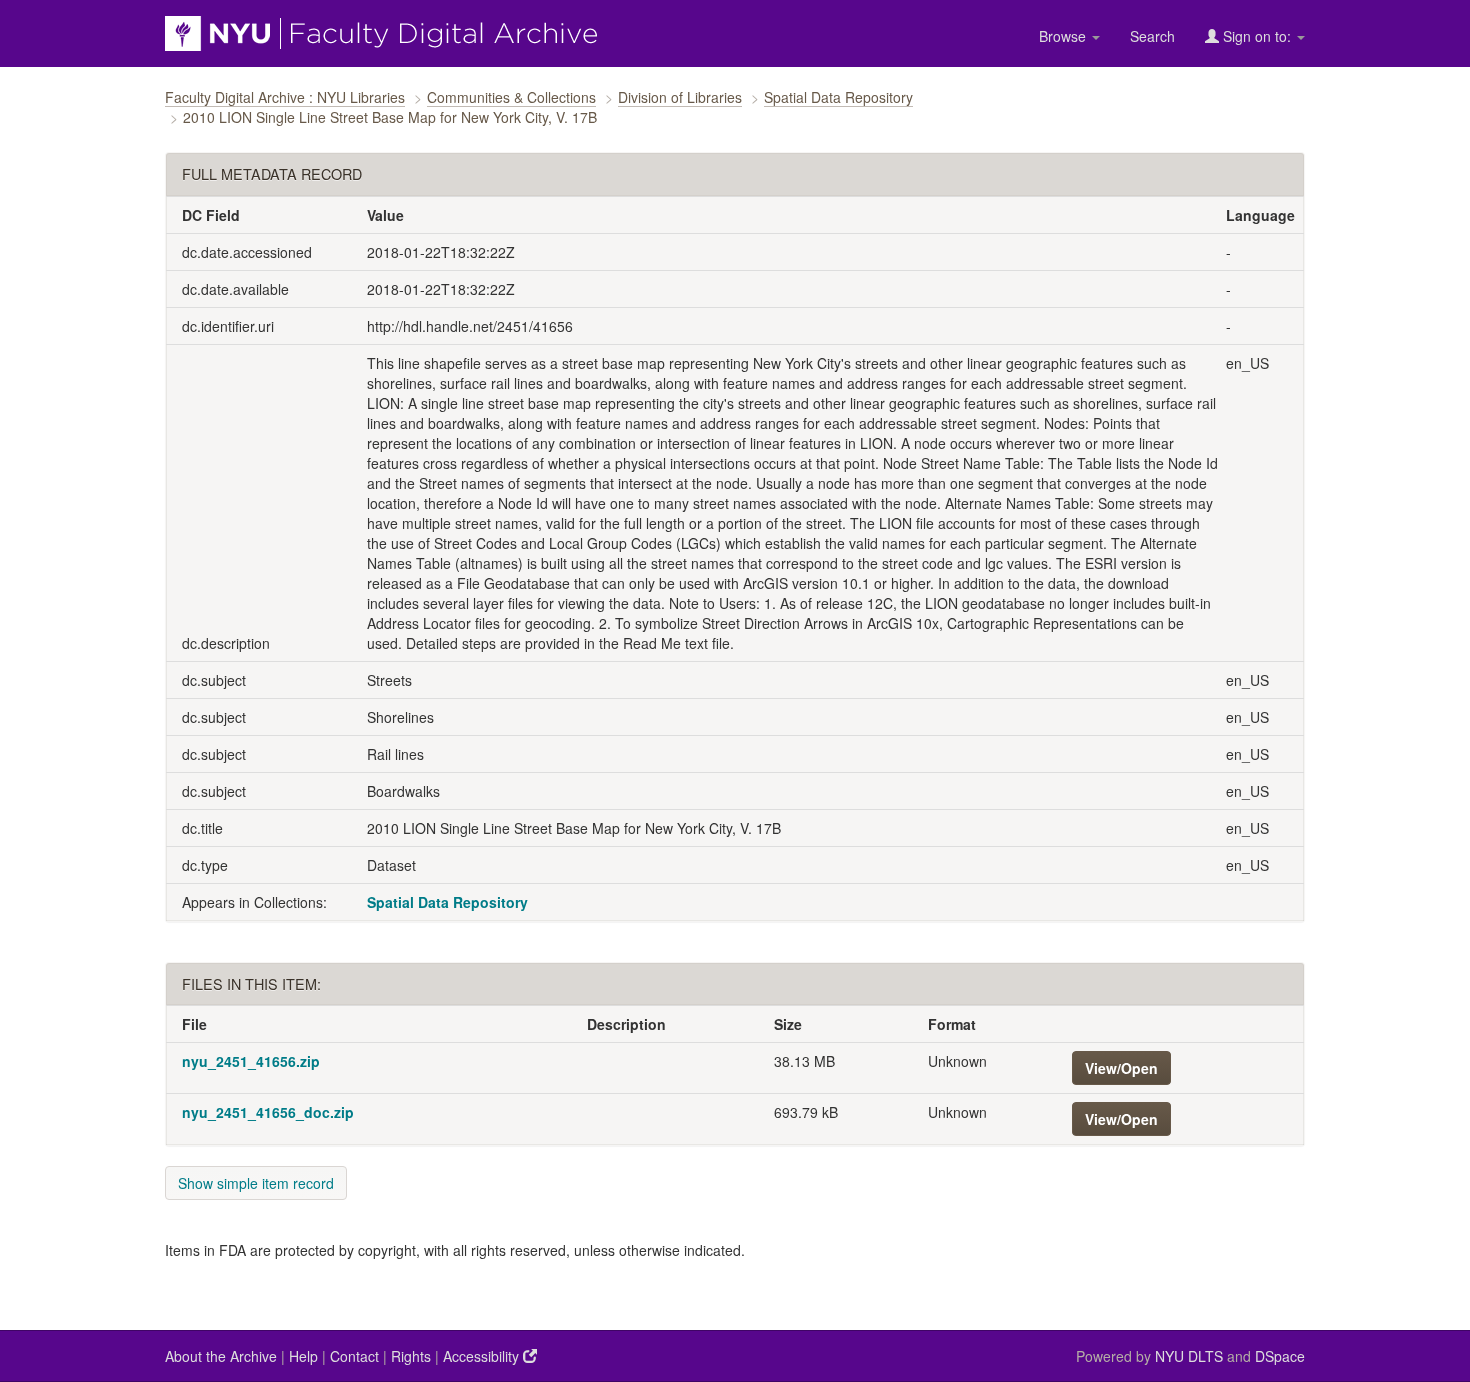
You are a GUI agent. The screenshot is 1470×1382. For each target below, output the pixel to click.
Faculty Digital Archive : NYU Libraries (285, 97)
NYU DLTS (1189, 1356)
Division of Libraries (680, 97)
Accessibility (483, 1356)
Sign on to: (1257, 36)
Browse (1064, 36)
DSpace (1280, 1356)
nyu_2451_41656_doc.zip (268, 1112)
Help (303, 1356)
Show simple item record (256, 1183)
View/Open (1121, 1068)
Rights (411, 1356)
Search (1152, 36)
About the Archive (221, 1356)
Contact (354, 1356)
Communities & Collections (511, 97)
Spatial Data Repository (838, 97)
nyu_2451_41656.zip (251, 1061)
